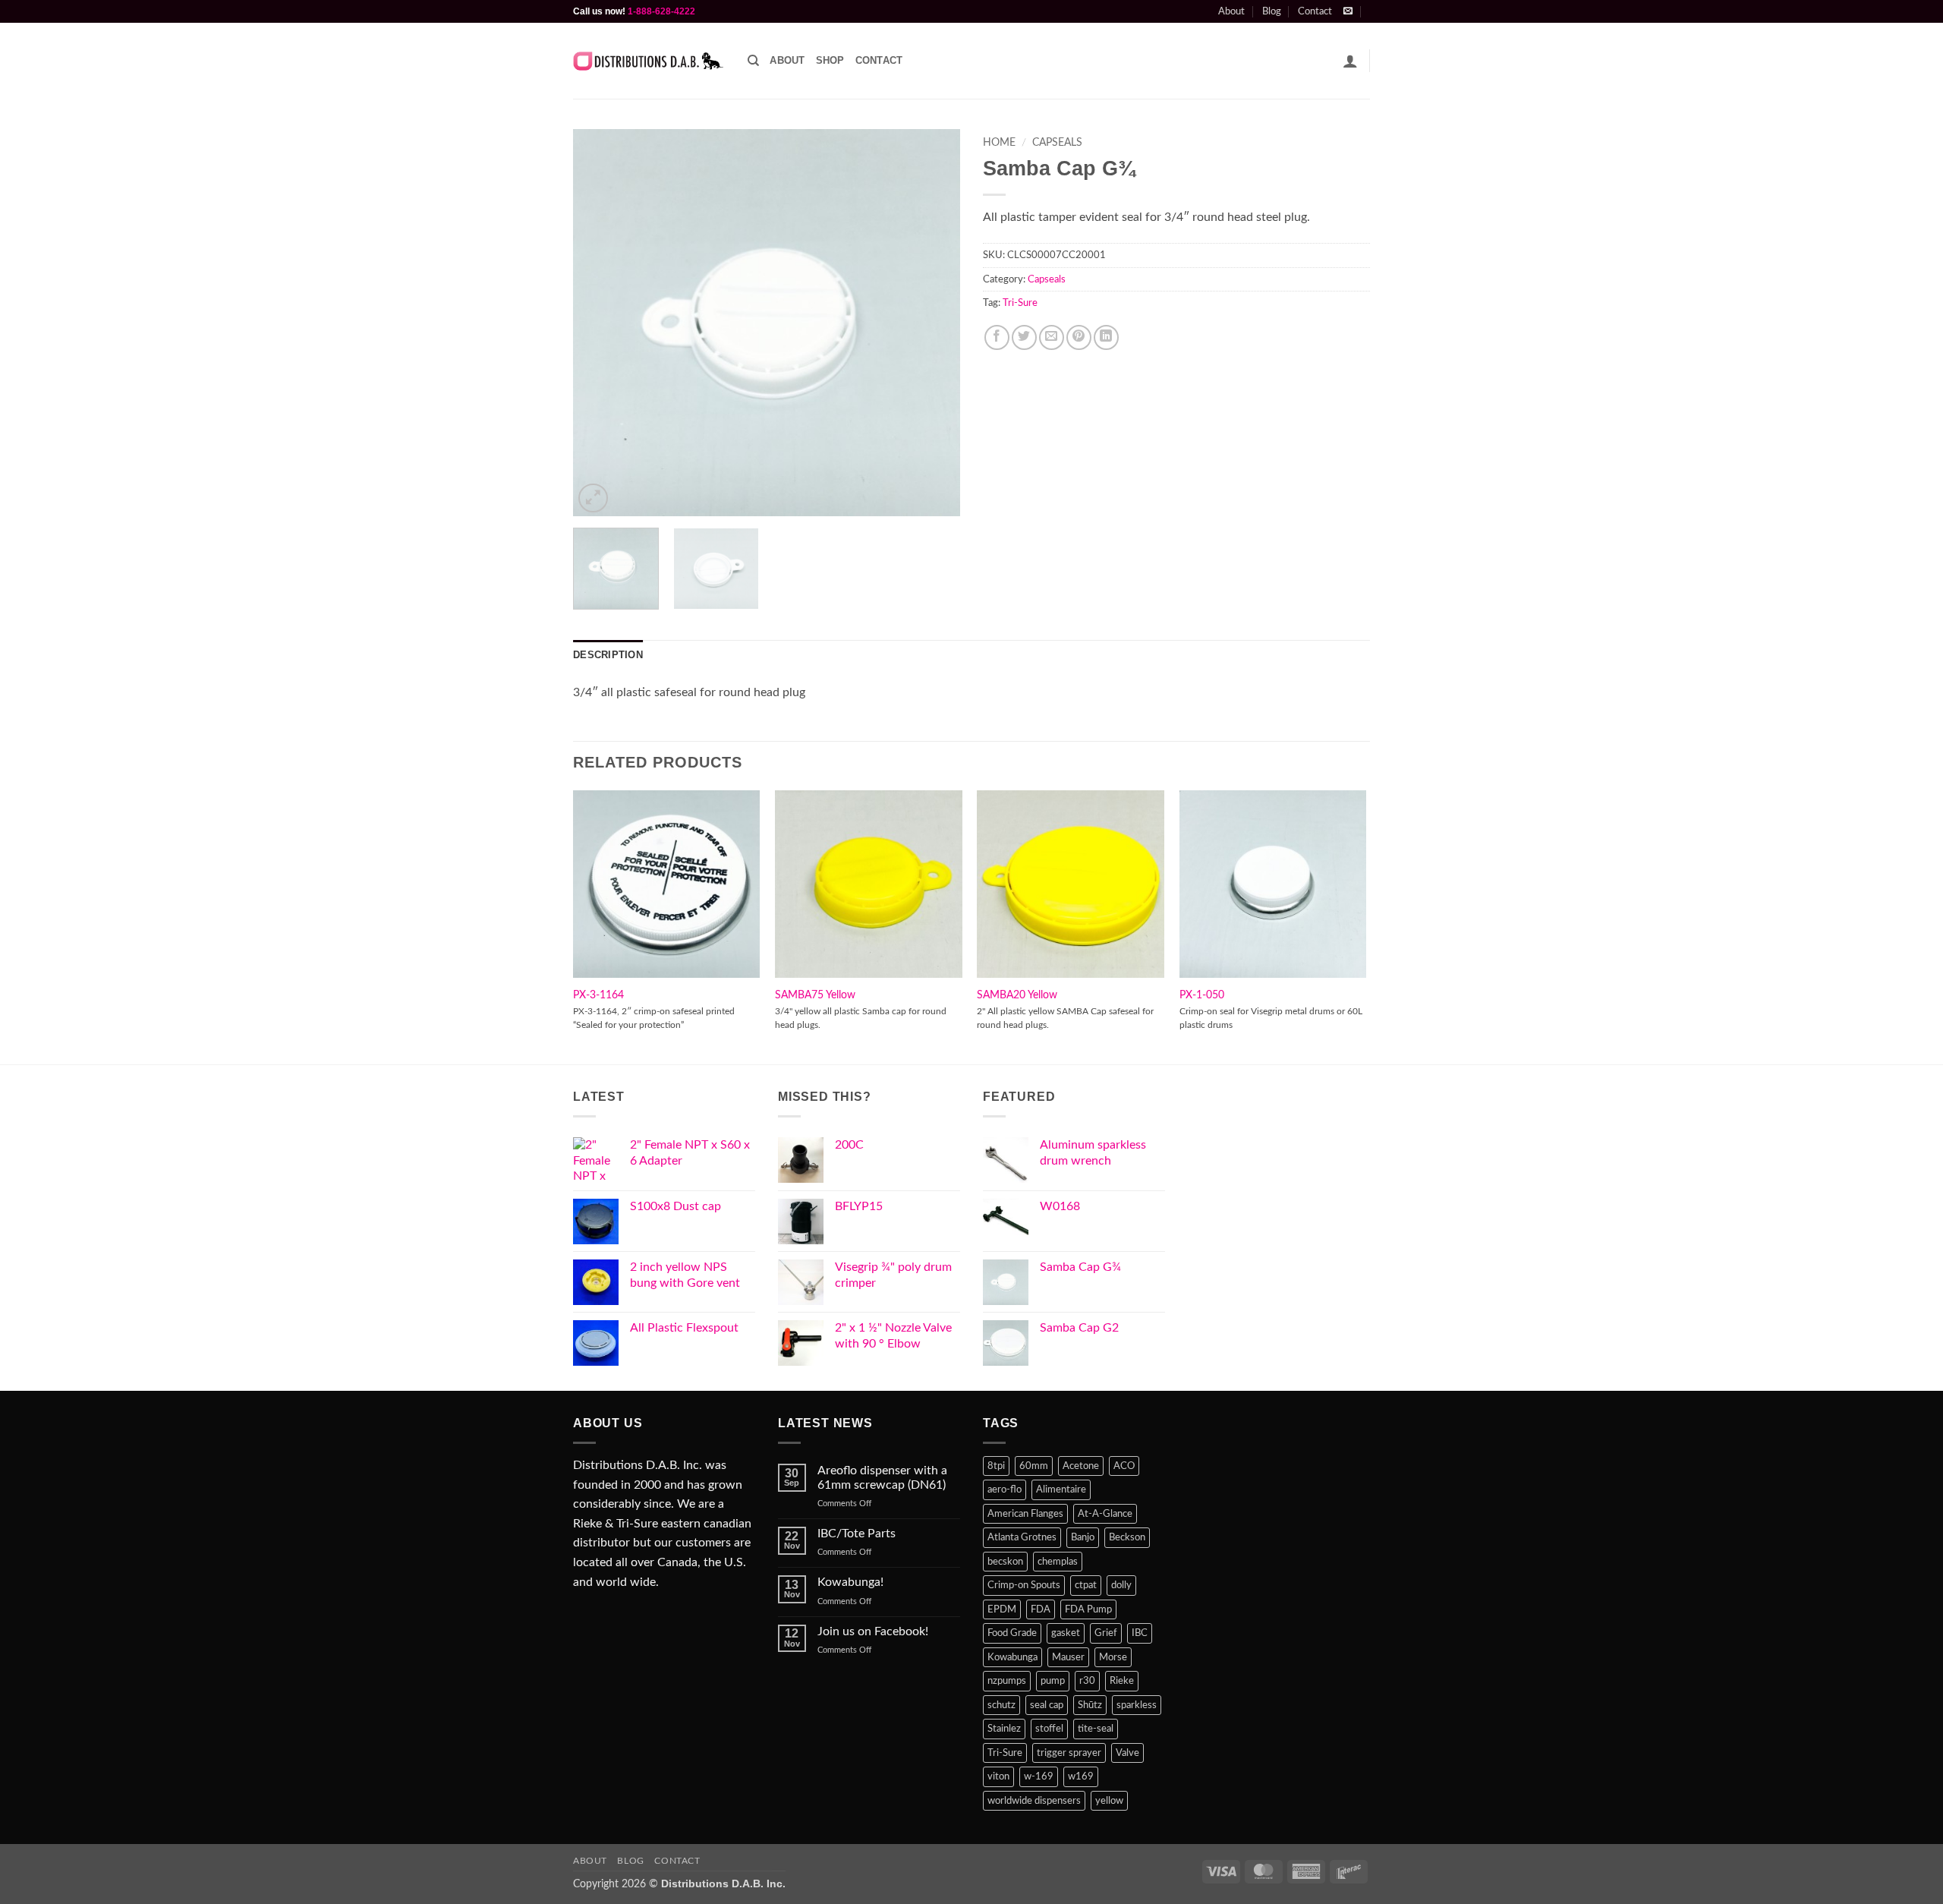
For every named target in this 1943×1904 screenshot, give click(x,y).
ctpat (1086, 1585)
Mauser (1068, 1657)
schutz (1001, 1705)
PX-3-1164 (598, 995)
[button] (1350, 61)
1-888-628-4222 (661, 11)
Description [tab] (608, 655)
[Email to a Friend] (1052, 337)
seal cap (1047, 1705)
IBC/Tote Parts (857, 1534)
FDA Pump (1088, 1609)
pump (1053, 1681)
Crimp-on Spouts (1024, 1585)
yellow (1109, 1801)
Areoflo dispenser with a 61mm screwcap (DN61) (882, 1478)
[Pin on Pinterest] (1079, 337)
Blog (1272, 11)
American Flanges (1025, 1514)
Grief (1106, 1633)
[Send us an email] (1348, 11)
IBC (1140, 1633)
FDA (1041, 1609)
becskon (1005, 1562)
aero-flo (1005, 1489)
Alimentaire (1061, 1489)
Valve (1127, 1753)
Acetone (1081, 1466)
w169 (1081, 1776)
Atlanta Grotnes (1022, 1537)
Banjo (1083, 1537)
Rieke (1122, 1681)
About (1231, 11)
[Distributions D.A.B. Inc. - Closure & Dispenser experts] (649, 61)
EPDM (1002, 1609)
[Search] (753, 61)
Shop (830, 60)
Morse (1113, 1657)
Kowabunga (1012, 1657)
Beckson (1127, 1537)
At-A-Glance (1105, 1514)
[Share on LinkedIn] (1106, 337)
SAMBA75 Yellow (815, 995)
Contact (1315, 11)
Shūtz (1090, 1705)
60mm (1034, 1466)
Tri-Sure (1020, 303)
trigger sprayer (1069, 1753)
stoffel (1049, 1729)
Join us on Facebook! (873, 1631)
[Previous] (600, 323)
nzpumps (1007, 1681)
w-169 (1039, 1776)
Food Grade (1012, 1633)
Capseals (1057, 143)
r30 (1087, 1681)
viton (998, 1776)
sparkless (1137, 1705)
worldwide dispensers (1034, 1801)
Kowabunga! (850, 1582)
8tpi (996, 1466)
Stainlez (1004, 1729)
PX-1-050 (1202, 995)
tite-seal (1096, 1729)
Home (999, 143)
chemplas (1058, 1562)
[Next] (934, 323)
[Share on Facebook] (997, 337)
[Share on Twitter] (1024, 337)
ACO (1124, 1466)
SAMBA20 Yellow (1017, 995)
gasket (1066, 1633)
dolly (1121, 1585)
